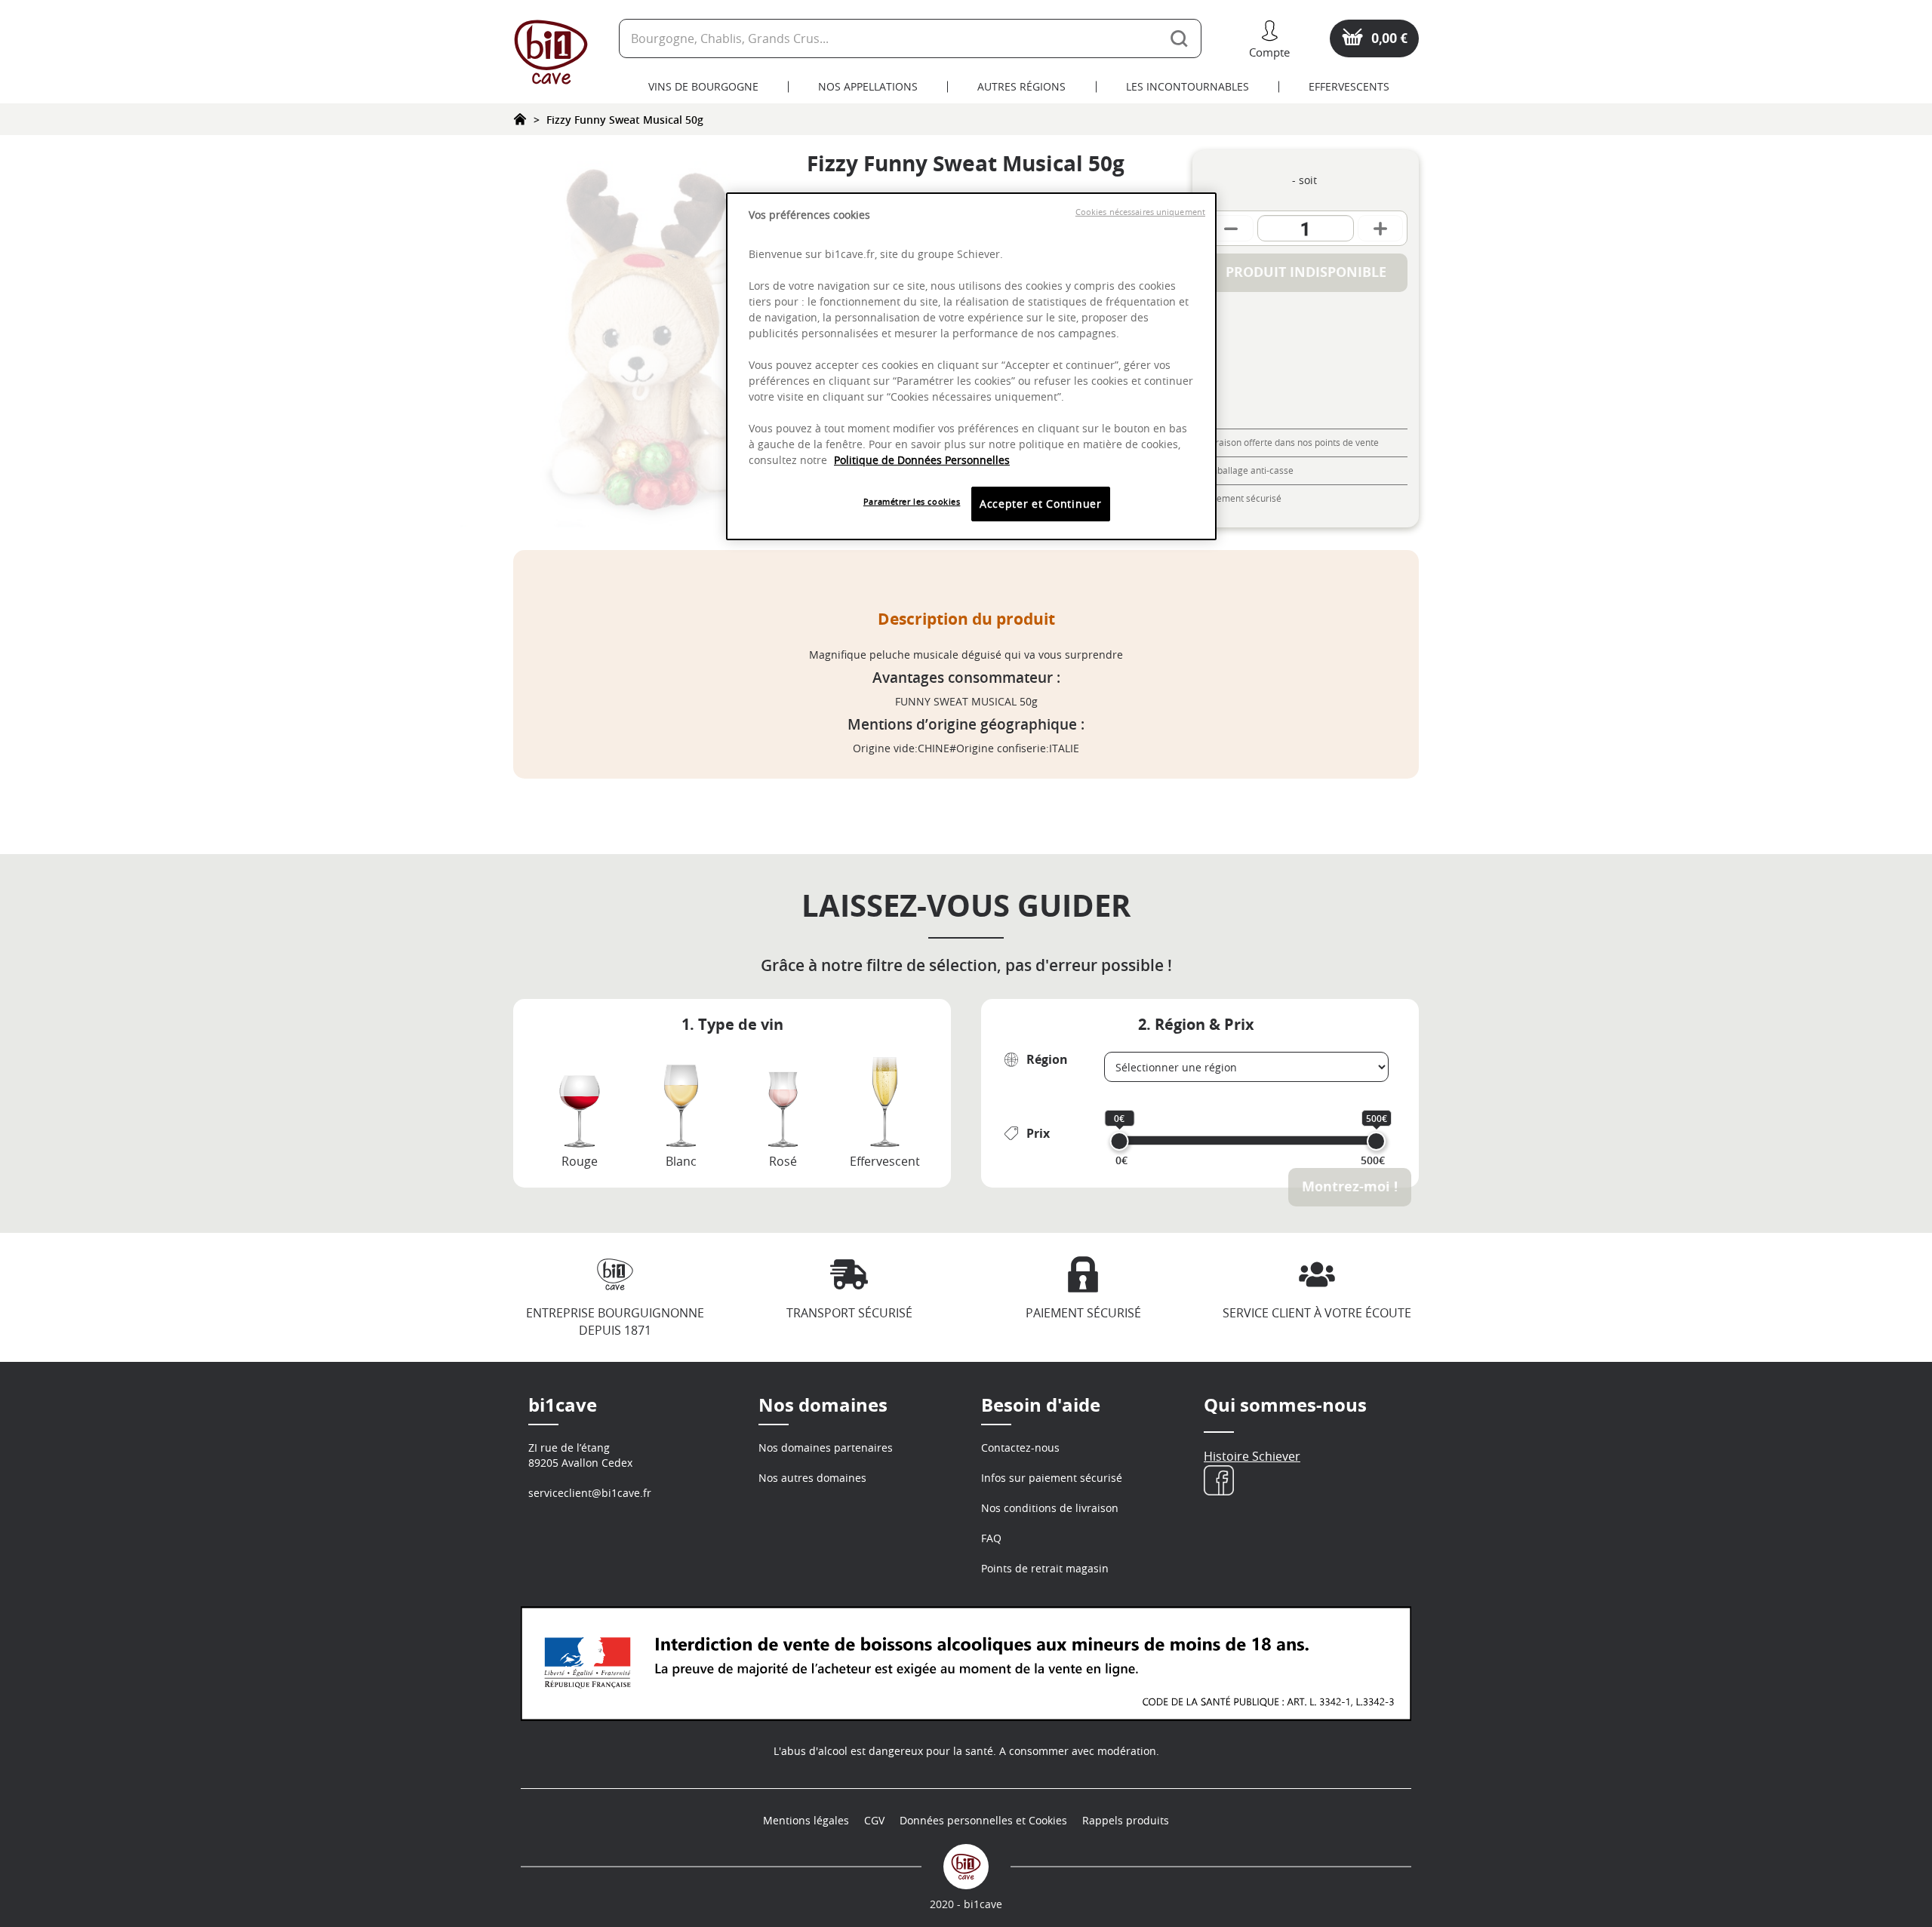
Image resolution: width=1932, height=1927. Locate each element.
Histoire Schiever (1252, 1456)
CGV (874, 1820)
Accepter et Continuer (1041, 504)
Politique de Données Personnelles (922, 460)
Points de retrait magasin (1045, 1568)
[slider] (1120, 1141)
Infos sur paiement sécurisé (1052, 1478)
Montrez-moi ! (1350, 1186)
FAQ (991, 1538)
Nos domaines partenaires (826, 1448)
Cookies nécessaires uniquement (1140, 212)
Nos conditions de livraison (1050, 1508)
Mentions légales (806, 1820)
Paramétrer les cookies (912, 501)
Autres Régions (1021, 86)
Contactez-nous (1020, 1448)
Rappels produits (1126, 1820)
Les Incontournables (1188, 86)
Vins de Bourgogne (703, 86)
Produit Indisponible (1306, 272)
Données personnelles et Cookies (983, 1820)
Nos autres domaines (812, 1478)
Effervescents (1349, 86)
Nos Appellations (868, 86)
